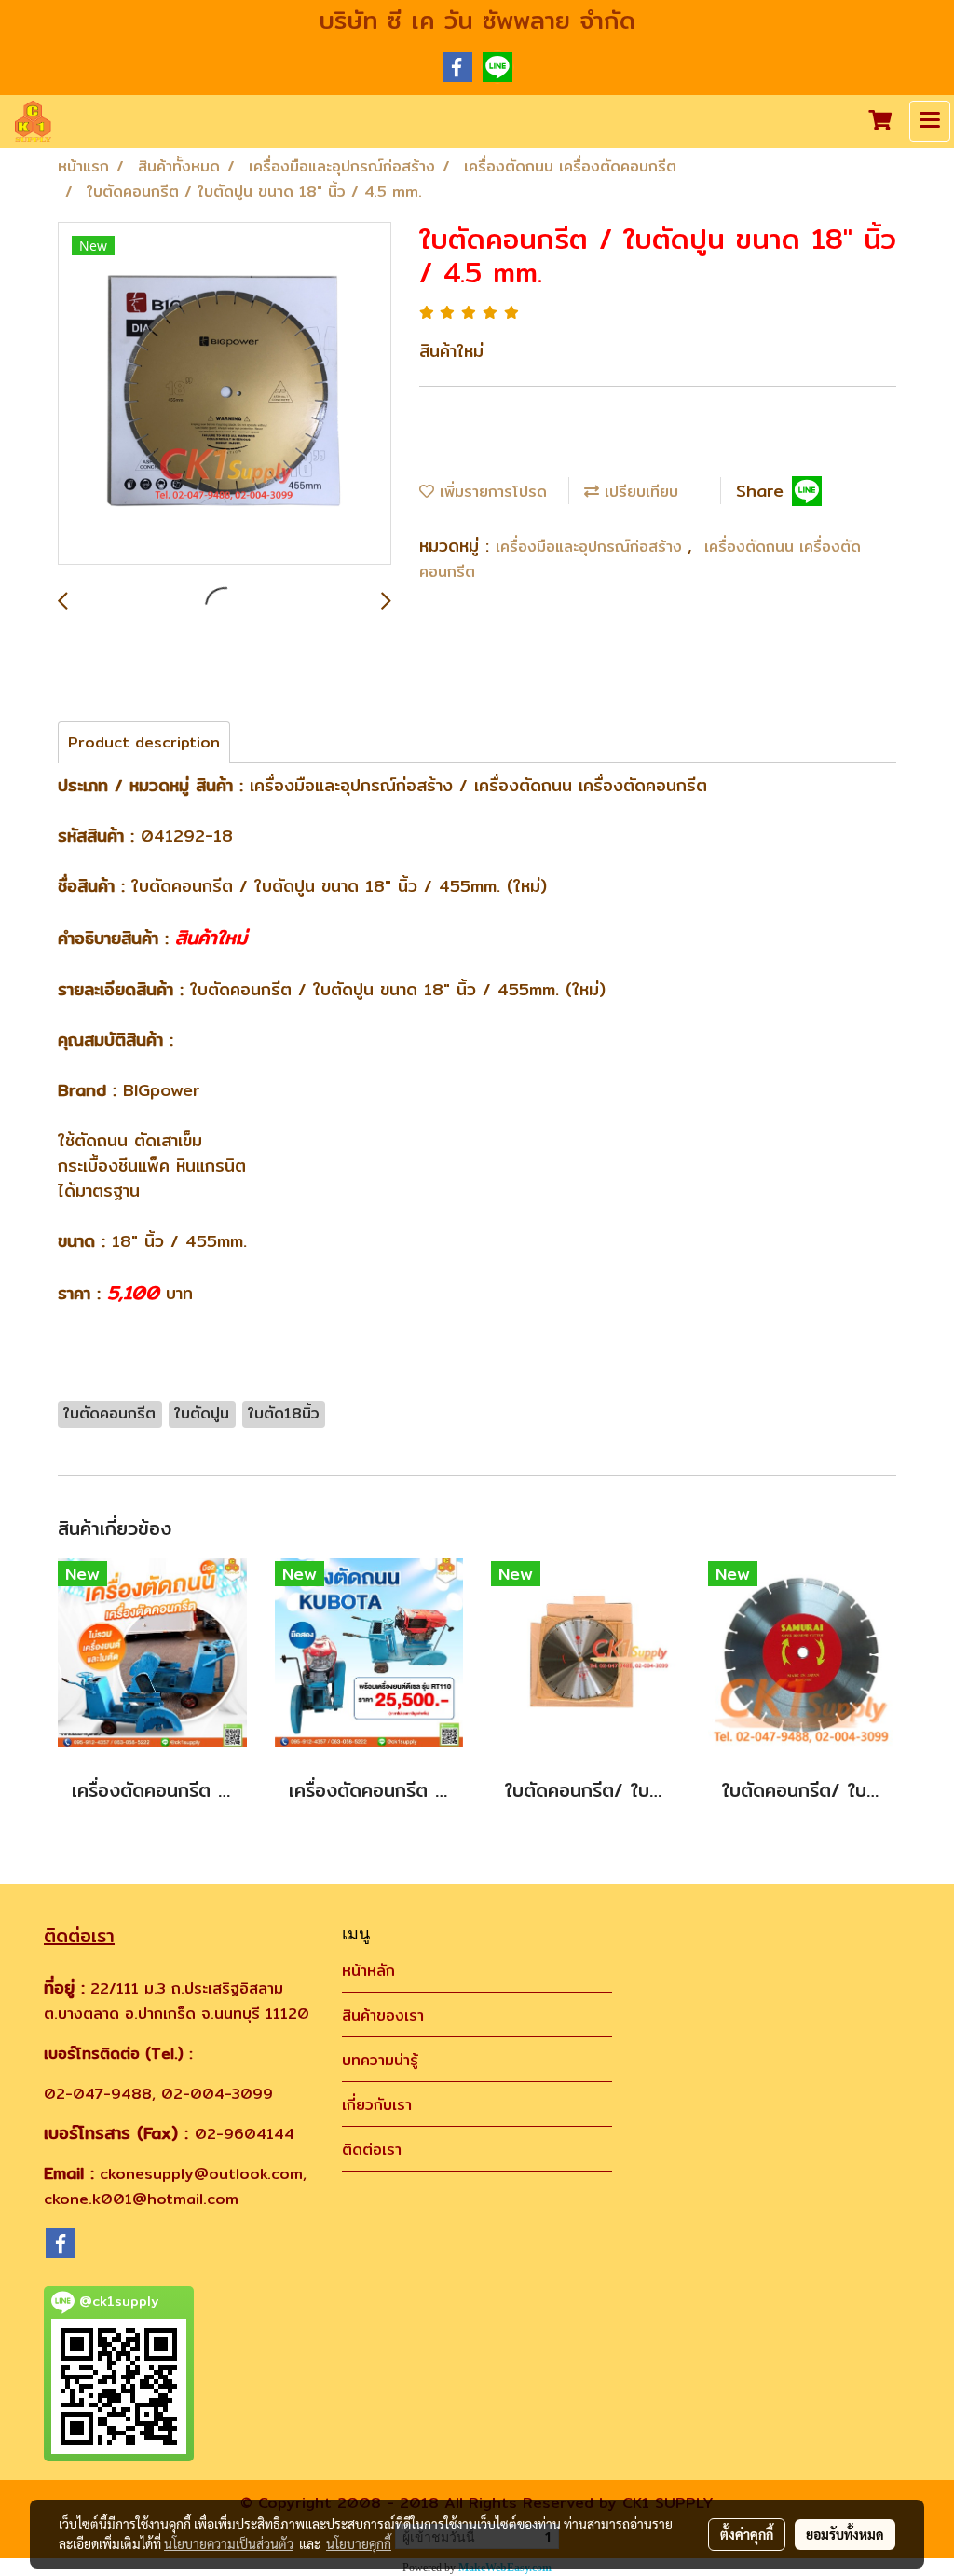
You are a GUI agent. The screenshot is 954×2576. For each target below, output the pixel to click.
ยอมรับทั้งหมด (845, 2534)
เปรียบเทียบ (639, 492)
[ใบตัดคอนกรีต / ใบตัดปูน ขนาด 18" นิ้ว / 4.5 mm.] (225, 394)
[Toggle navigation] (930, 121)
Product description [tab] (144, 742)
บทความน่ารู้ (380, 2060)
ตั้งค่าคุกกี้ (747, 2534)
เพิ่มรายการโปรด (491, 492)
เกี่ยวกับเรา (377, 2105)
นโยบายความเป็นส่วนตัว (229, 2543)
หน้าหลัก (368, 1971)
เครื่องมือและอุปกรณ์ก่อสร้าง (592, 547)
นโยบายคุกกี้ (359, 2543)
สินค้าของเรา (383, 2015)
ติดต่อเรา (372, 2150)
